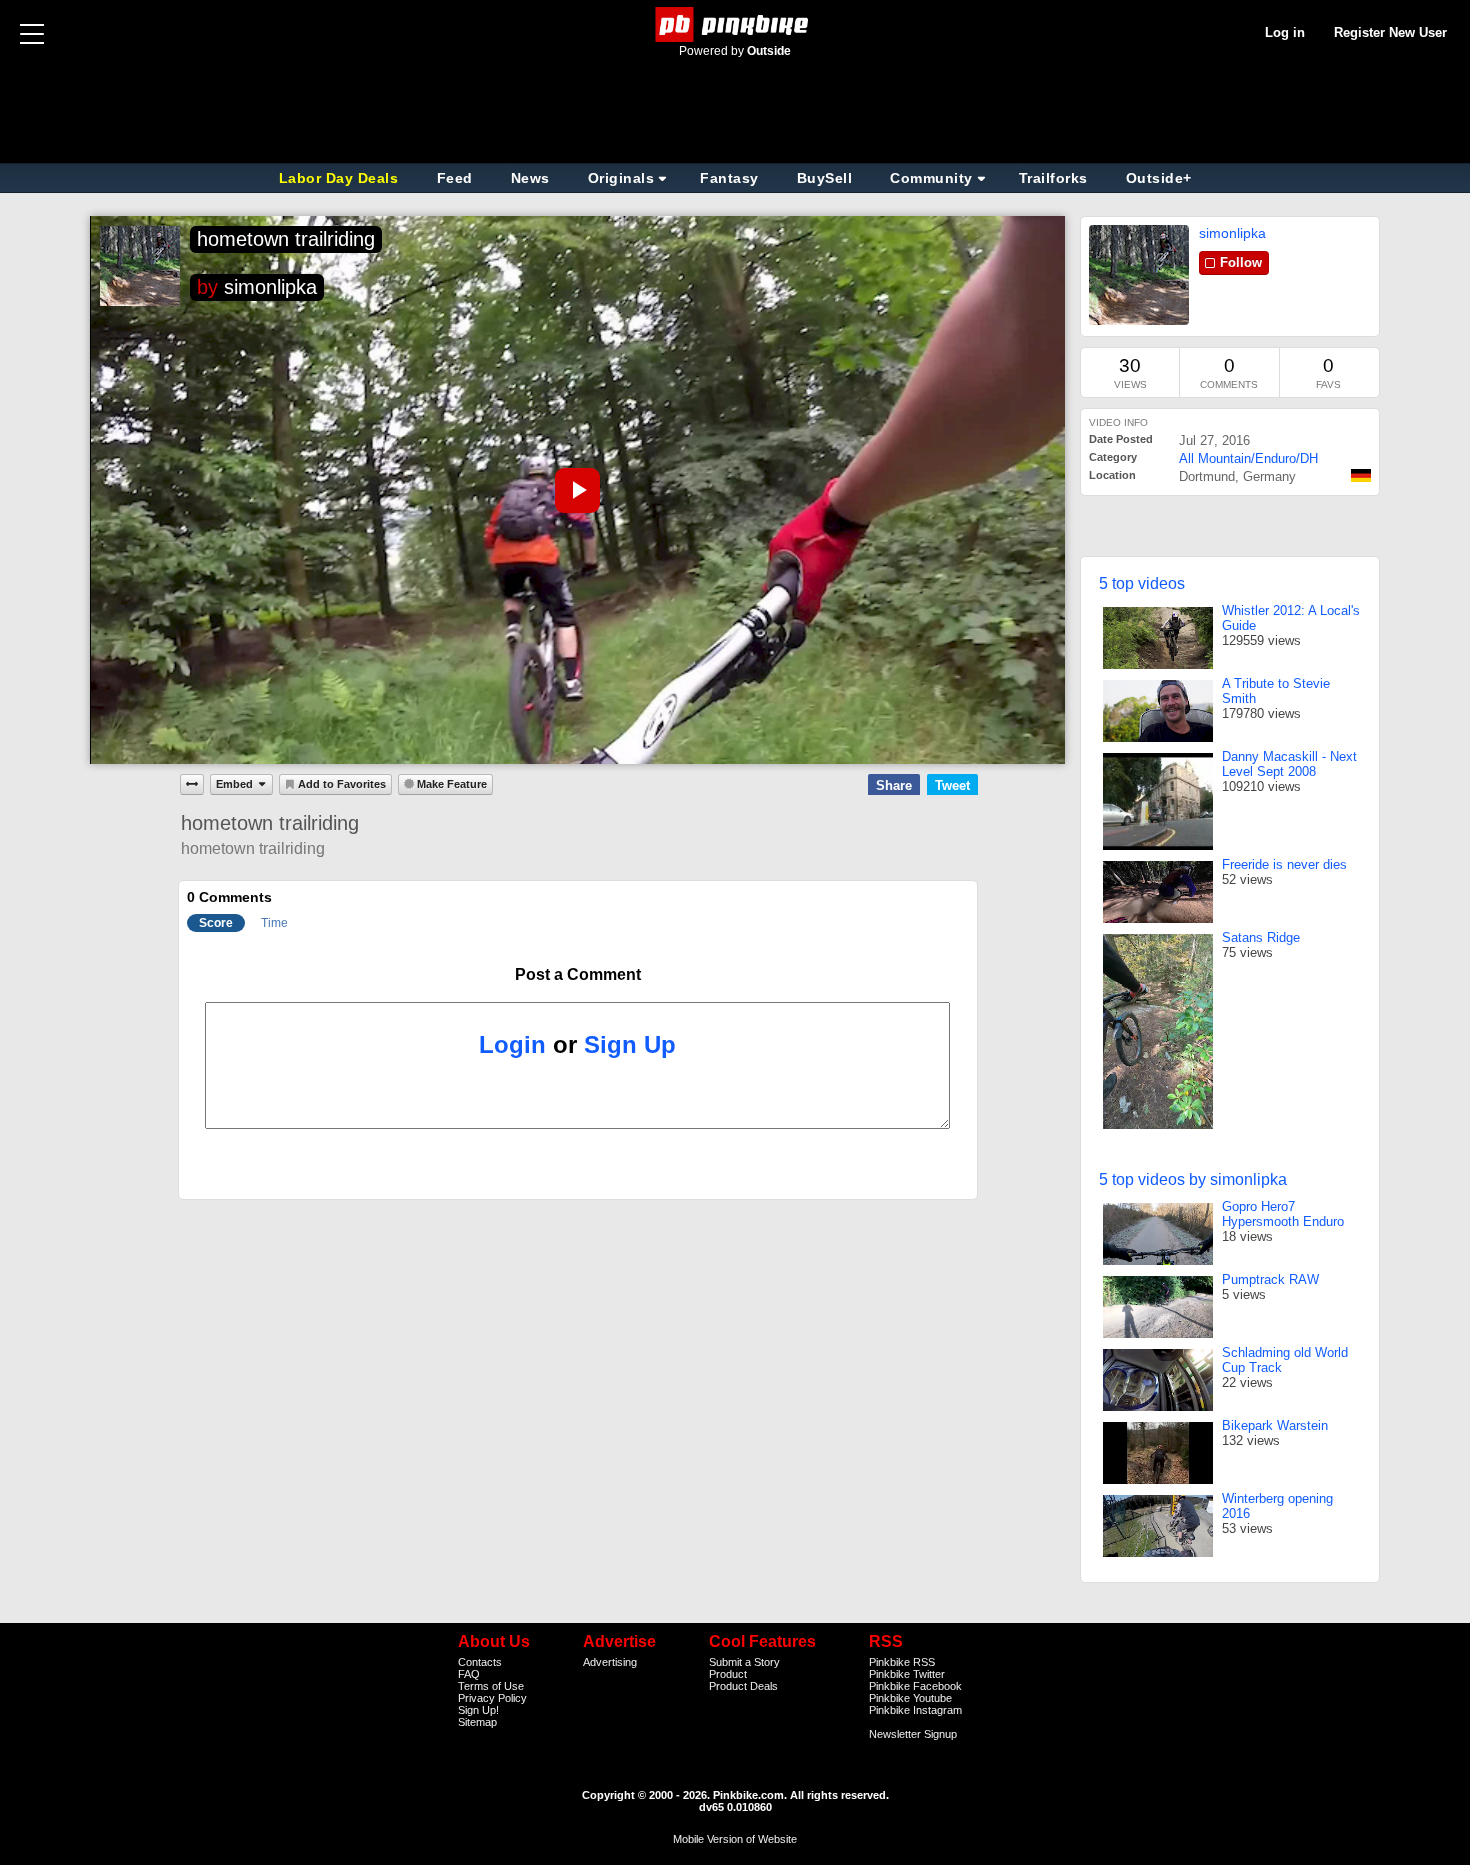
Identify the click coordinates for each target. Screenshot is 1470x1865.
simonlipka (270, 287)
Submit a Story (744, 1662)
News (530, 178)
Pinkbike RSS (902, 1662)
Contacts (480, 1662)
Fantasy (729, 178)
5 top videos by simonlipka (1193, 1179)
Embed (234, 784)
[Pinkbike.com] (735, 24)
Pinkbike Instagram (915, 1710)
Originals (621, 178)
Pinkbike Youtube (910, 1698)
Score (216, 923)
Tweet (952, 785)
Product (728, 1674)
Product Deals (743, 1686)
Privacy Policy (492, 1698)
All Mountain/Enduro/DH (1248, 458)
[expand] (192, 784)
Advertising (610, 1662)
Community (931, 178)
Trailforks (1053, 178)
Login (512, 1044)
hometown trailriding (286, 239)
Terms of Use (491, 1686)
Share (894, 785)
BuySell (825, 178)
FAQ (469, 1674)
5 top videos (1142, 583)
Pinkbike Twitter (907, 1674)
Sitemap (477, 1722)
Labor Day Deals (341, 178)
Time (274, 923)
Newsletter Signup (913, 1734)
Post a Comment (578, 974)
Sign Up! (478, 1710)
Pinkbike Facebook (915, 1686)
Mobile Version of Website (735, 1839)
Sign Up (630, 1044)
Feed (455, 178)
